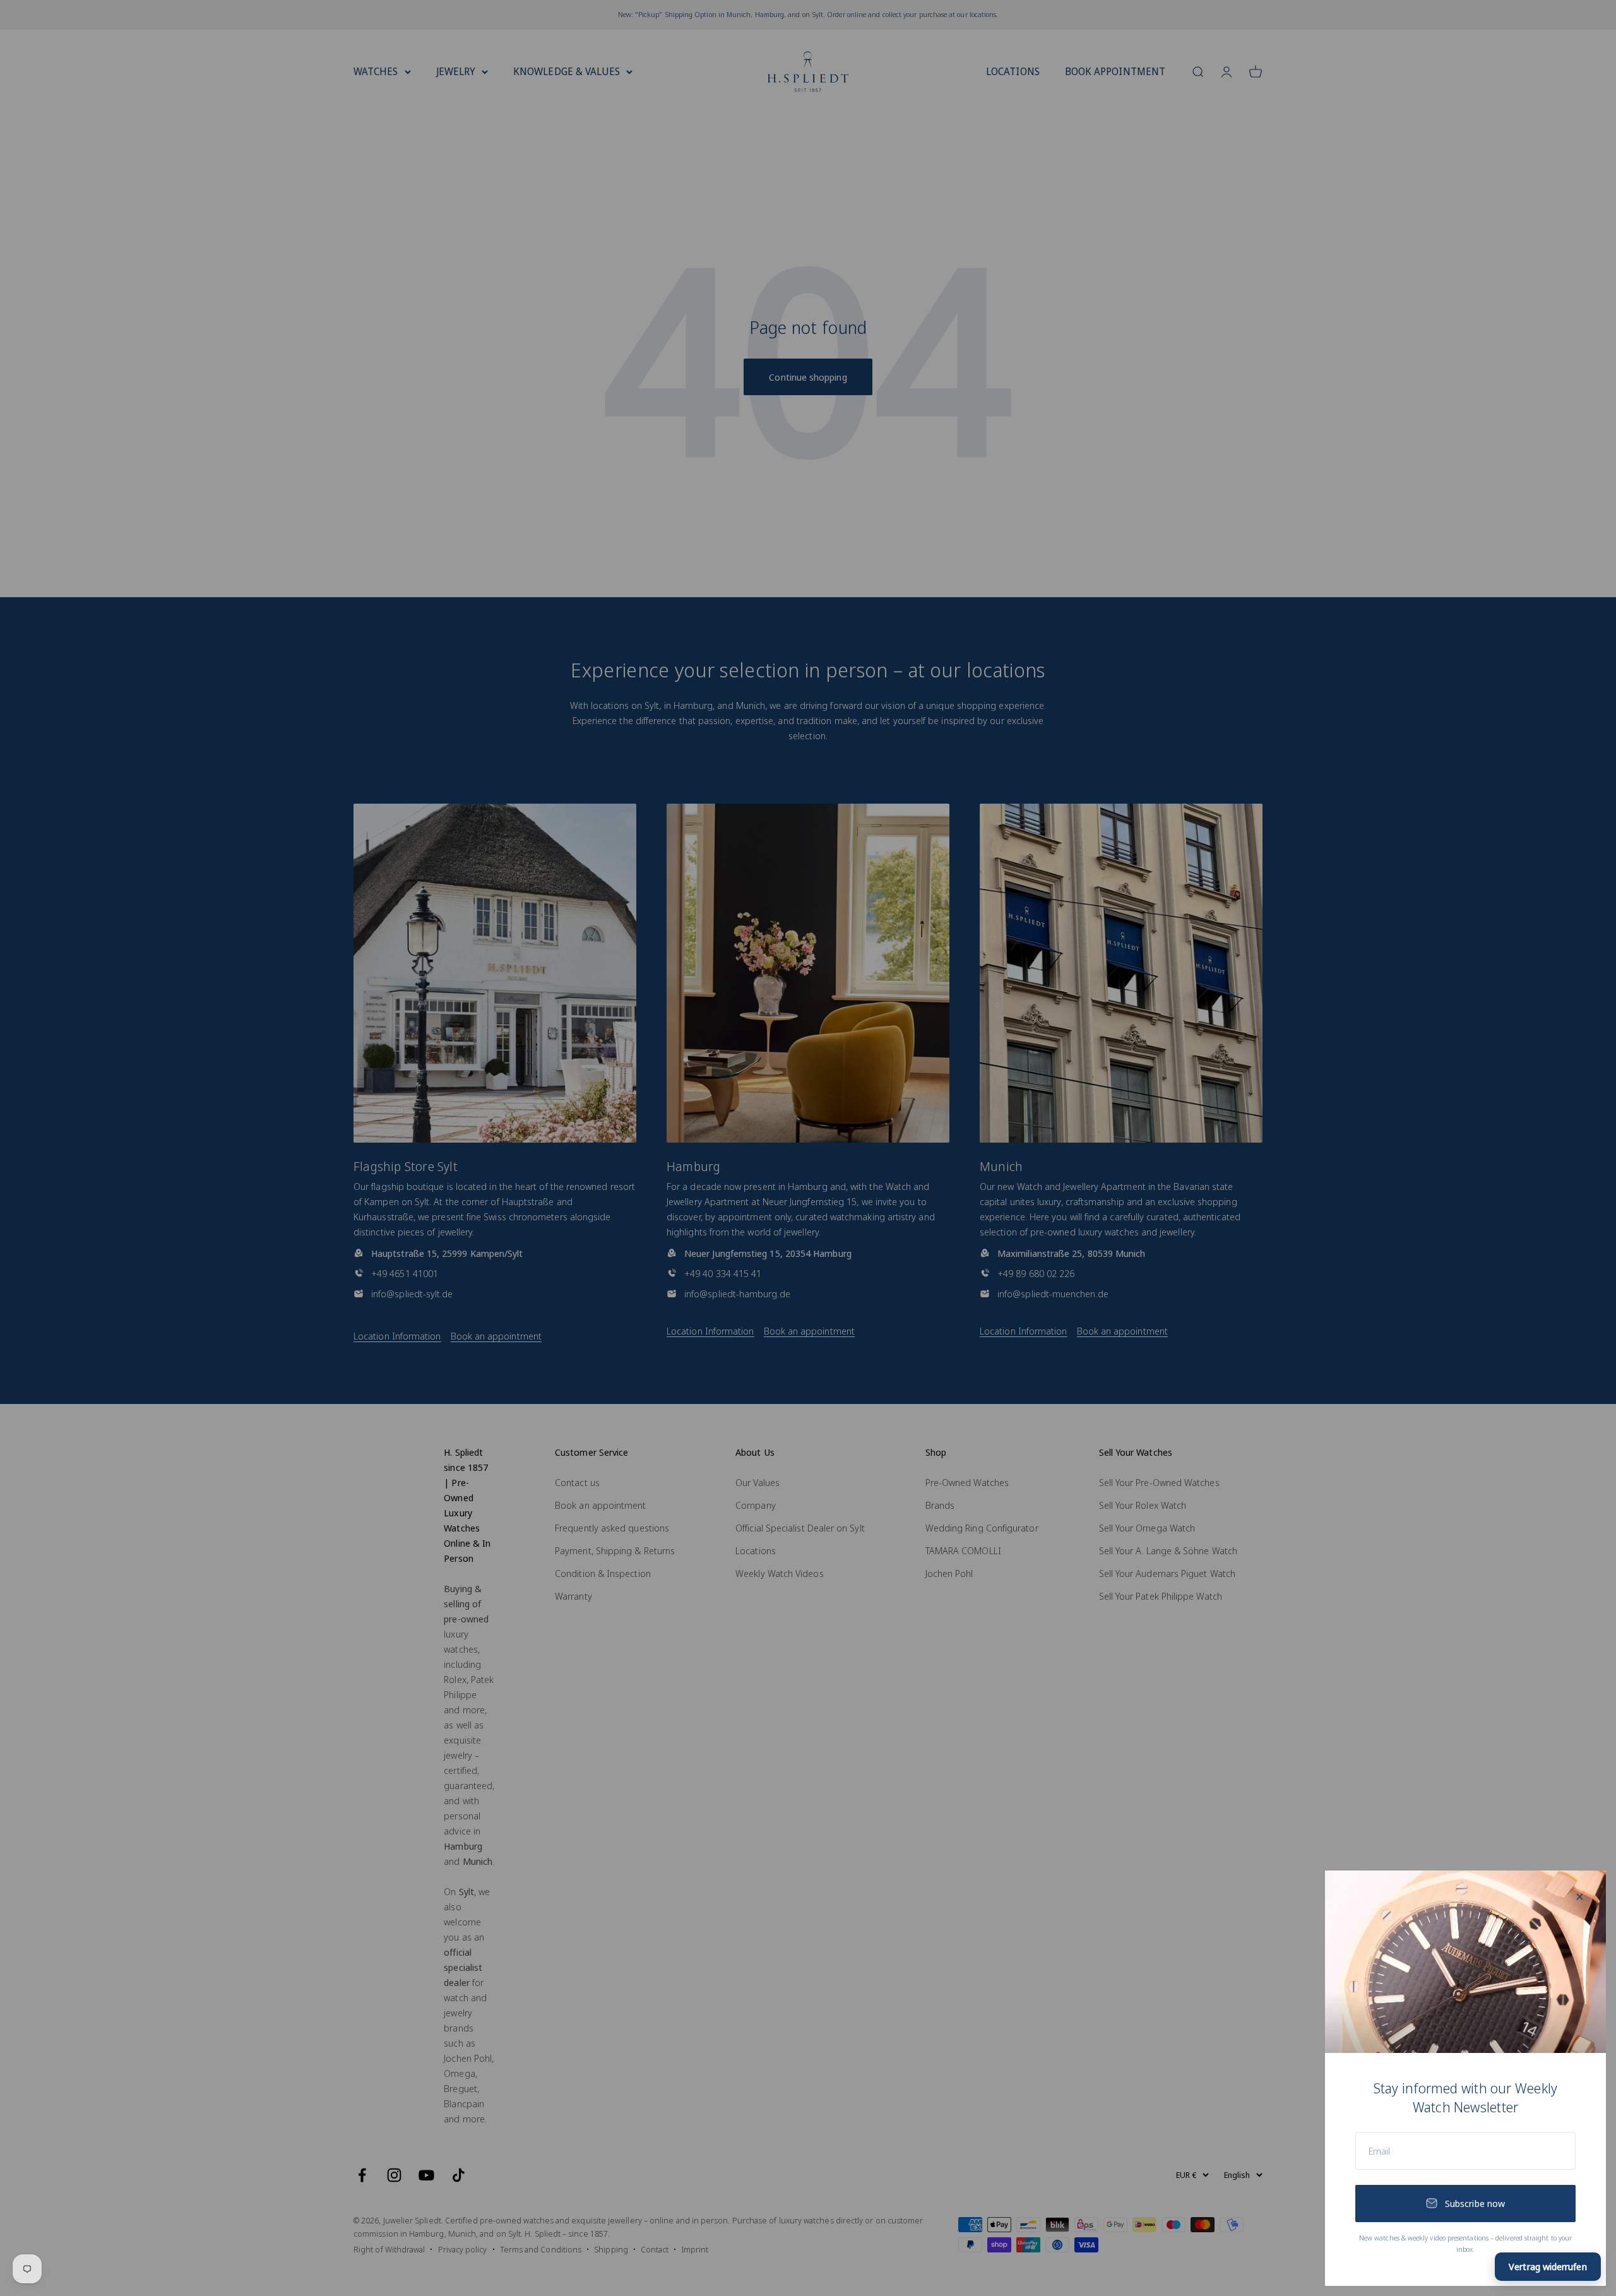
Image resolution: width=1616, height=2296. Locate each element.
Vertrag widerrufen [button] (1548, 2266)
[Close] (1580, 1897)
